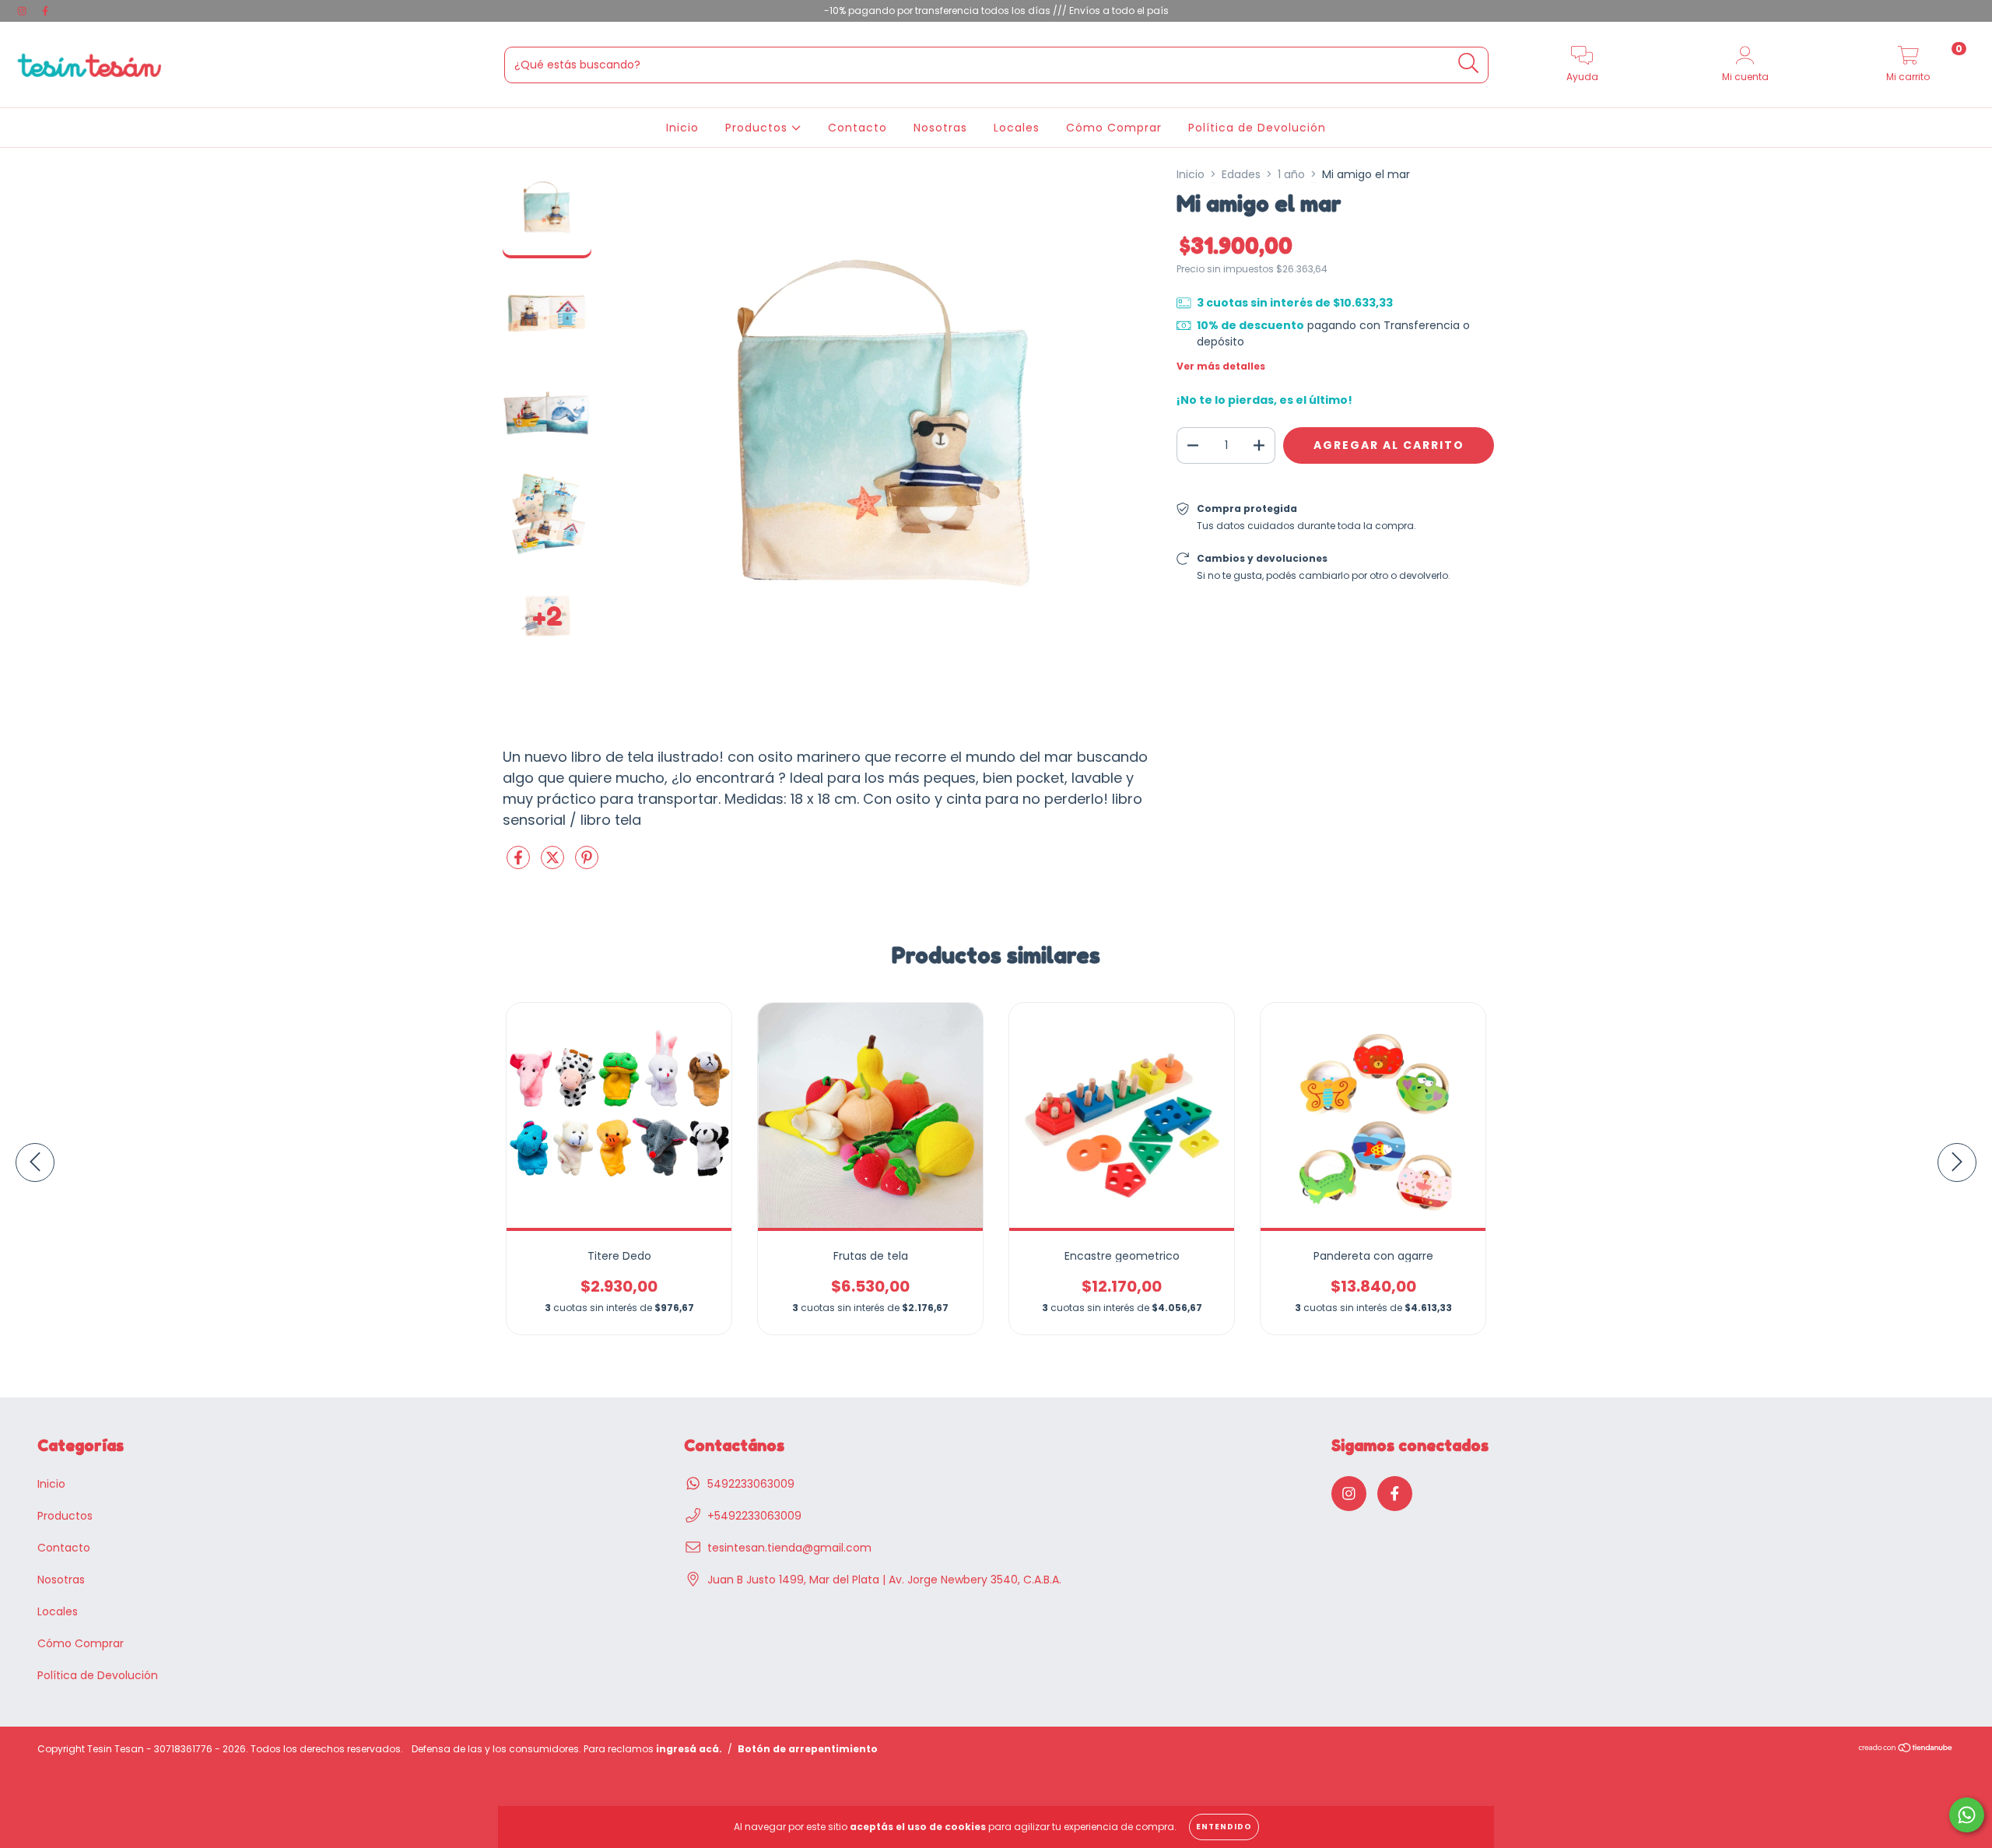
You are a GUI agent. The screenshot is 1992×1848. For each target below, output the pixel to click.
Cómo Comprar (1114, 128)
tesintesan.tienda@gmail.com (789, 1548)
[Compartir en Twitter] (554, 864)
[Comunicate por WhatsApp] (1967, 1815)
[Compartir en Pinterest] (587, 864)
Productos (758, 128)
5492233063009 (751, 1484)
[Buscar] (1469, 63)
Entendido (1224, 1827)
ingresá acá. (689, 1749)
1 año (1291, 174)
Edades (1241, 174)
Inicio (682, 128)
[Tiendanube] (1906, 1750)
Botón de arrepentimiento (808, 1749)
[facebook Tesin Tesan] (45, 11)
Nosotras (940, 128)
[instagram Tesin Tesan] (23, 11)
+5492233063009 (754, 1516)
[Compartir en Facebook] (520, 864)
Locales (1017, 128)
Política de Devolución (1257, 128)
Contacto (857, 128)
